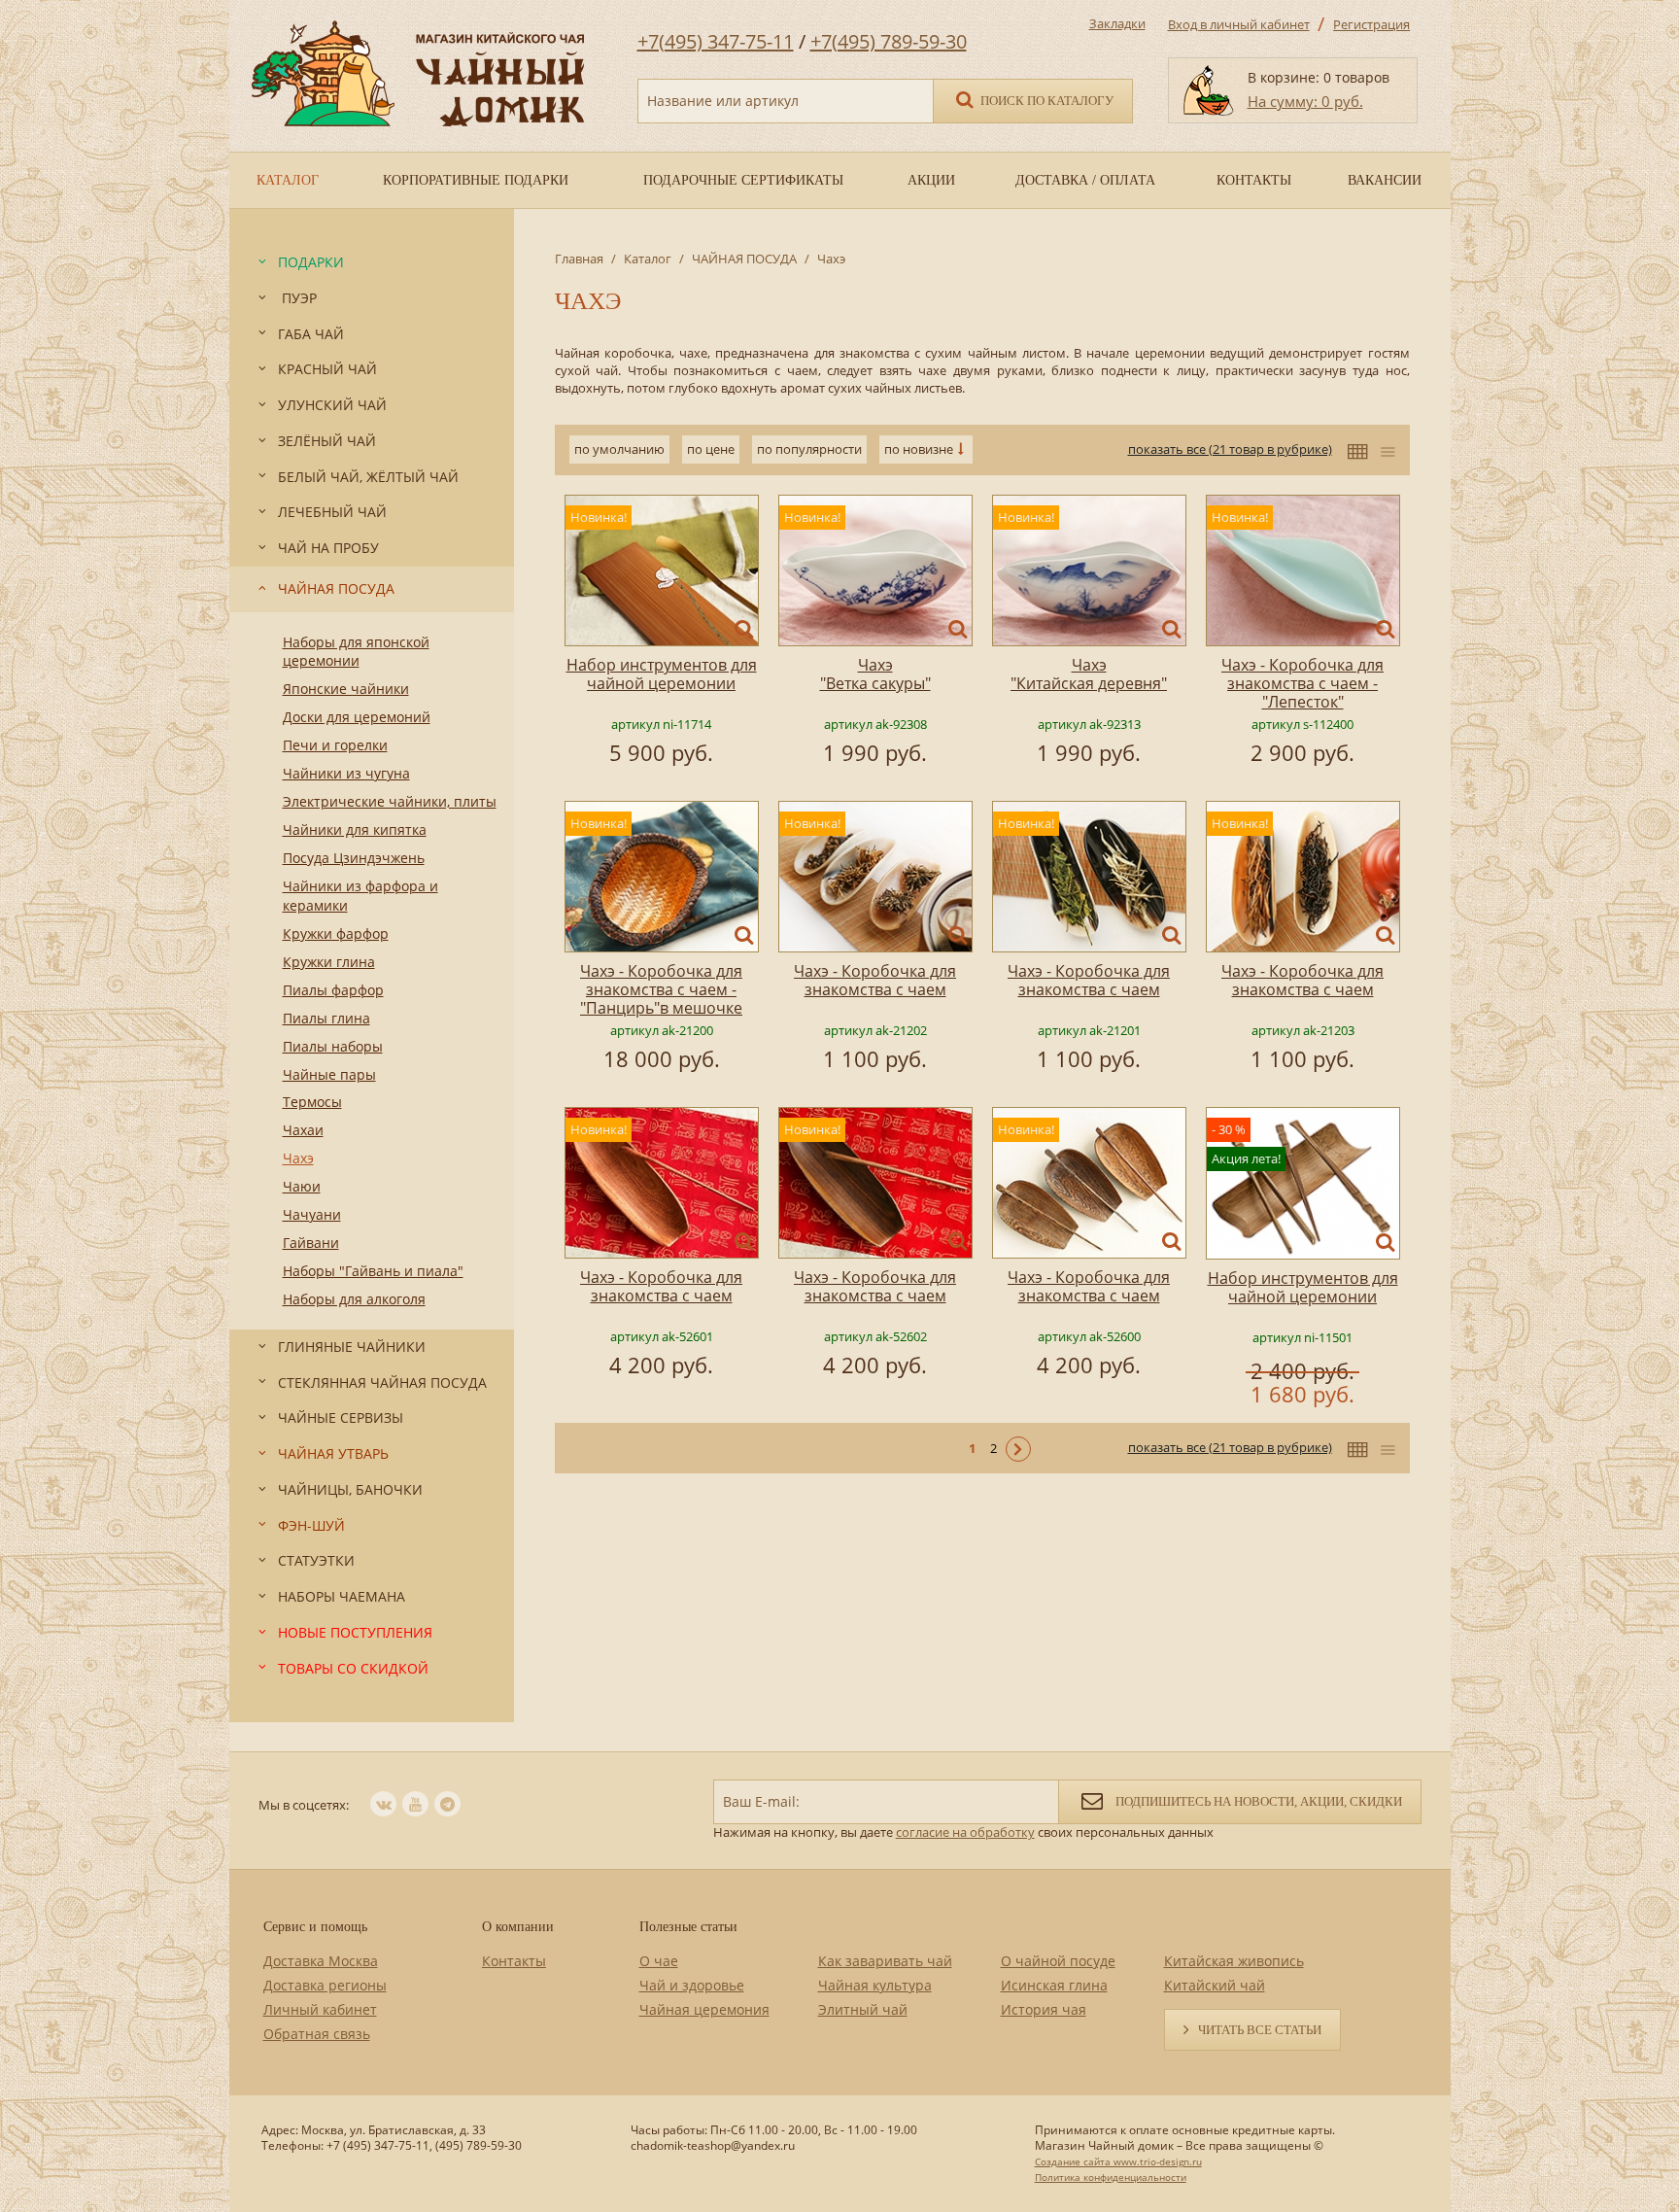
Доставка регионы (325, 1985)
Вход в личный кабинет (1239, 24)
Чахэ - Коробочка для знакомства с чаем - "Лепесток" (1302, 683)
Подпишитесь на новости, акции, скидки (1257, 1801)
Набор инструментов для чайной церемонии (662, 674)
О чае (659, 1961)
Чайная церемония (704, 2009)
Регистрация (1371, 24)
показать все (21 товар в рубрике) (1230, 449)
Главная (579, 259)
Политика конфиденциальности (1111, 2177)
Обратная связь (317, 2034)
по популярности (809, 449)
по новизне (919, 449)
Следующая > (1018, 1449)
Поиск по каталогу (1045, 101)
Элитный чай (863, 2009)
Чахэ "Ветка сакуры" (875, 674)
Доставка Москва (321, 1961)
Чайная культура (875, 1985)
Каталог (648, 259)
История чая (1044, 2009)
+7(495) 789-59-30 (889, 41)
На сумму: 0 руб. (1305, 101)
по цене (711, 449)
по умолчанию (619, 449)
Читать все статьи (1260, 2030)
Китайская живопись (1234, 1961)
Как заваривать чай (885, 1961)
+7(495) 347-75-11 (716, 41)
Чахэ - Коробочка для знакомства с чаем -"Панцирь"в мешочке (661, 989)
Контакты (514, 1961)
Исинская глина (1054, 1985)
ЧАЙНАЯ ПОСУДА (744, 259)
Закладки (1117, 23)
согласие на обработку (965, 1832)
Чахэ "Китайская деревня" (1089, 674)
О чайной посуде (1058, 1961)
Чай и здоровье (692, 1985)
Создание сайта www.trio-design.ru (1118, 2161)
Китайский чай (1215, 1985)
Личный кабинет (320, 2009)
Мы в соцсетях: (304, 1805)
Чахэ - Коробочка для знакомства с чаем (875, 980)
